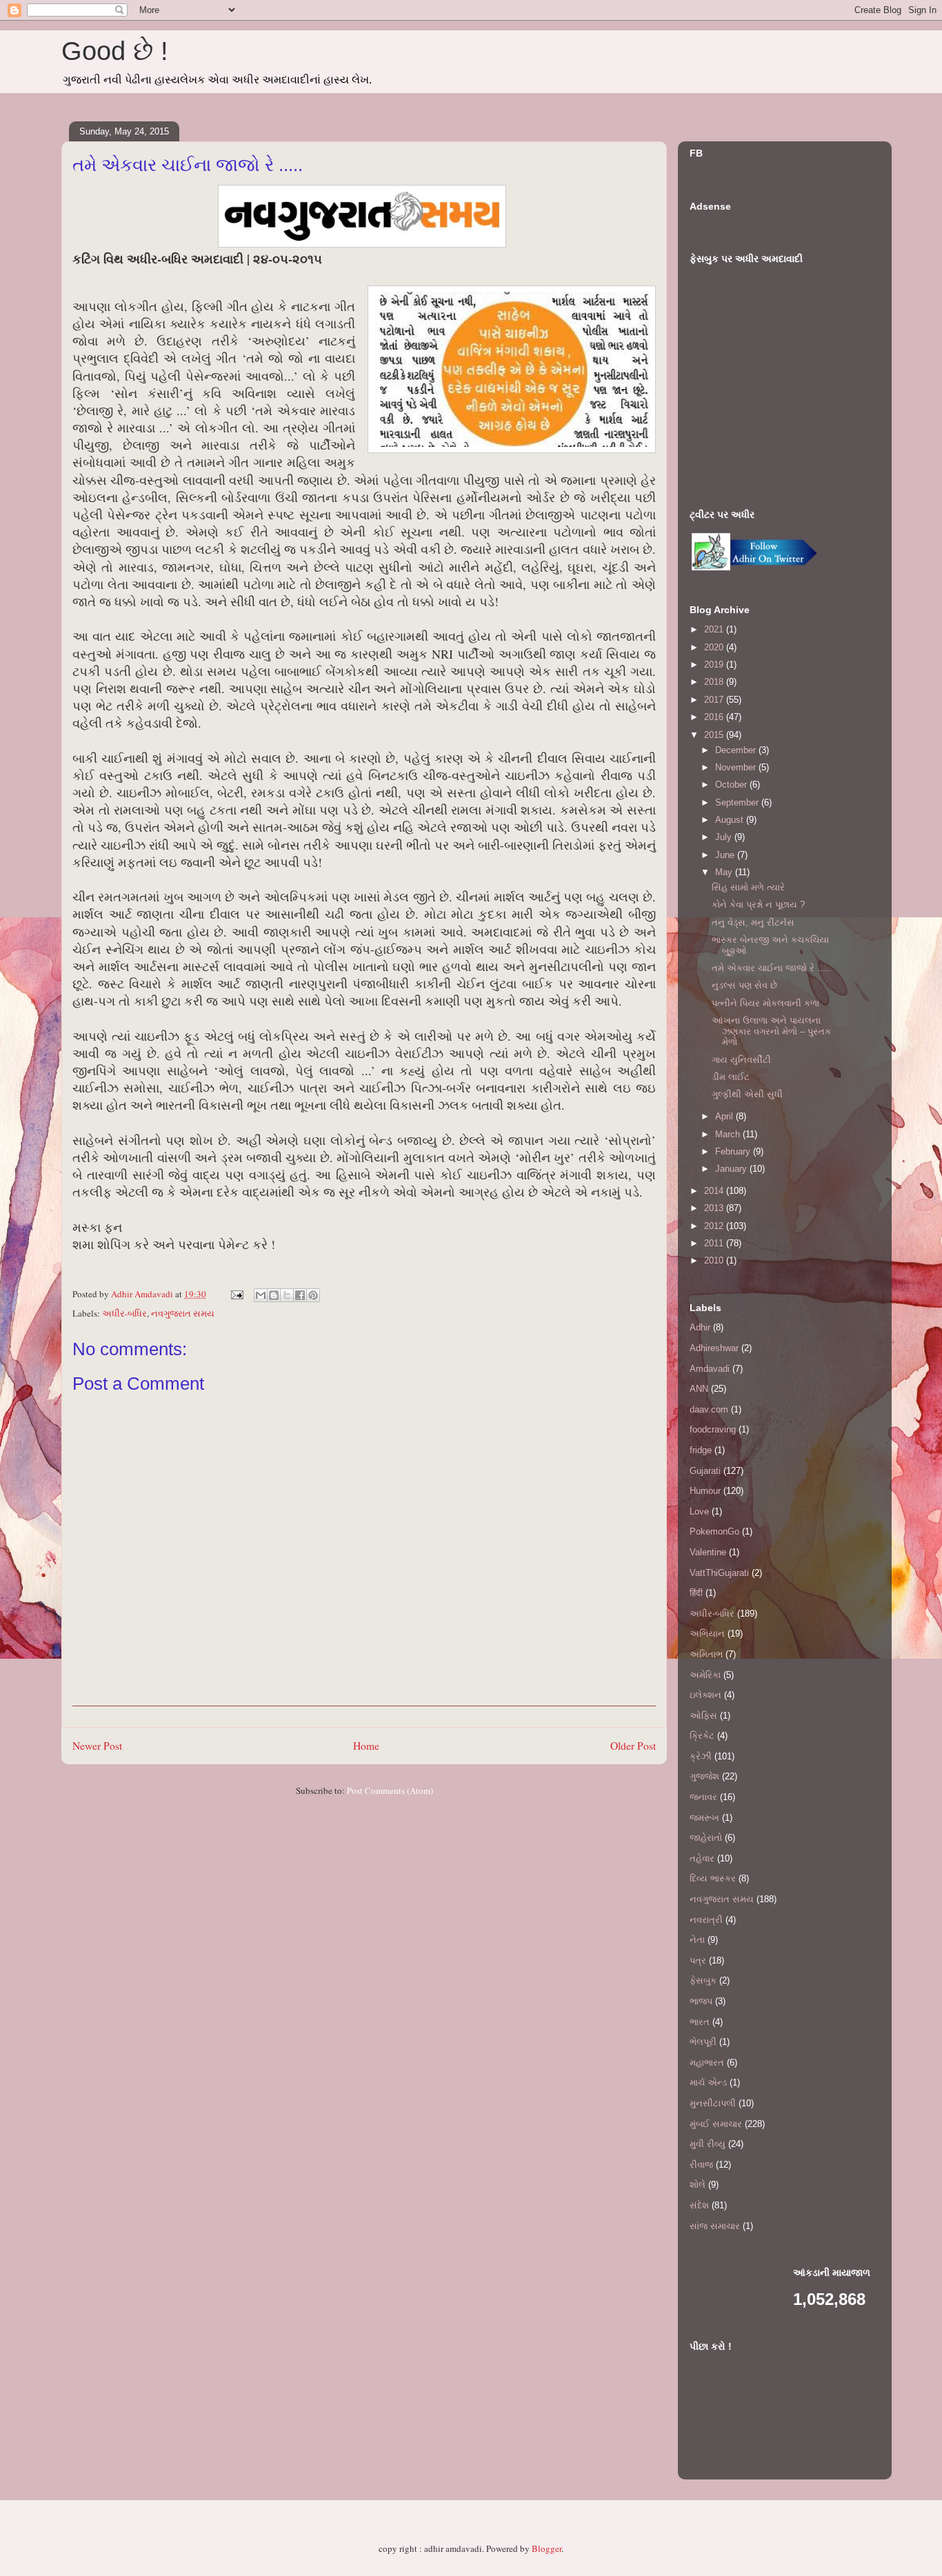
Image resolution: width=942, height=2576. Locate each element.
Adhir (700, 1327)
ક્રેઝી (701, 1756)
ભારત (700, 2022)
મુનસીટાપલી (713, 2103)
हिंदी (696, 1593)
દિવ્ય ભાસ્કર (713, 1878)
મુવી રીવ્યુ (708, 2144)
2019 (715, 665)
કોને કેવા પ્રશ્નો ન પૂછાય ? (758, 905)
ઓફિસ (703, 1716)
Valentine (708, 1552)
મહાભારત (707, 2063)
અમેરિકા (705, 1675)
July (725, 837)
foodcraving (713, 1429)
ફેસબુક (703, 1980)
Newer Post (97, 1746)
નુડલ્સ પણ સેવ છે (744, 985)
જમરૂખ (704, 1818)
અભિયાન (707, 1634)
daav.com (709, 1409)
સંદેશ (699, 2205)
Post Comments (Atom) (390, 1790)
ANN (699, 1389)
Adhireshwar (714, 1348)
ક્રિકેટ (702, 1736)
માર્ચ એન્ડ (708, 2083)
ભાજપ (701, 2001)
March (729, 1134)
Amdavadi (710, 1369)
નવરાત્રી (706, 1920)
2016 (715, 717)
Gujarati (705, 1471)
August (731, 820)
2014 (715, 1191)
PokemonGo (714, 1531)
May (725, 872)
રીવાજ (701, 2165)
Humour (705, 1491)
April (725, 1116)
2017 (715, 700)
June (726, 855)
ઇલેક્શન (705, 1695)
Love (699, 1511)
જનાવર (703, 1797)
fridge (701, 1450)
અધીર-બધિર (124, 1313)
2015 (715, 735)
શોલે (698, 2185)
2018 (715, 682)
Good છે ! (115, 51)
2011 (715, 1243)
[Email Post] (236, 1294)
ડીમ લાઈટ (731, 1077)
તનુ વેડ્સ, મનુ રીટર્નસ (753, 922)
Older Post (633, 1746)
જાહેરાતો (706, 1838)
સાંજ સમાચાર (715, 2226)
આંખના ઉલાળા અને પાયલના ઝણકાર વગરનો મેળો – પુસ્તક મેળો (771, 1031)
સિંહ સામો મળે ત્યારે (748, 887)
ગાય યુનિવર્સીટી (741, 1060)
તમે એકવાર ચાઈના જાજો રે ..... (771, 968)
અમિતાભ (706, 1654)
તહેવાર (702, 1858)
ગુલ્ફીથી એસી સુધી (747, 1094)
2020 (715, 647)
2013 (715, 1208)
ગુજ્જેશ (704, 1776)
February (734, 1151)
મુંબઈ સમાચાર (716, 2124)
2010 (715, 1260)
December (737, 750)
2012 (715, 1226)
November (737, 767)
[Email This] (261, 1295)
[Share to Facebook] (300, 1295)
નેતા (697, 1940)
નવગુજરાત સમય (183, 1313)
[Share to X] (287, 1295)
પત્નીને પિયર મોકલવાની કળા (765, 1003)
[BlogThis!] (274, 1295)
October (732, 785)
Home (366, 1746)
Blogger (547, 2548)
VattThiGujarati (719, 1573)
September (738, 802)
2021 (715, 629)
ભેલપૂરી (703, 2042)
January (732, 1169)
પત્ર (698, 1960)
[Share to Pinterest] (313, 1295)
